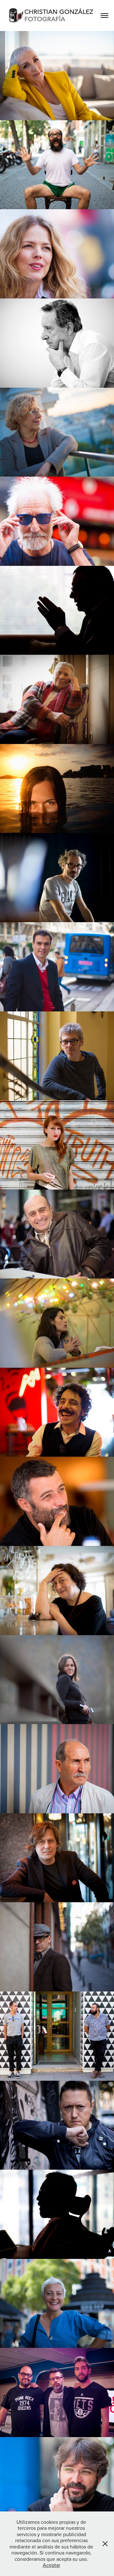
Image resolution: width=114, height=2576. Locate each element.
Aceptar (51, 2565)
